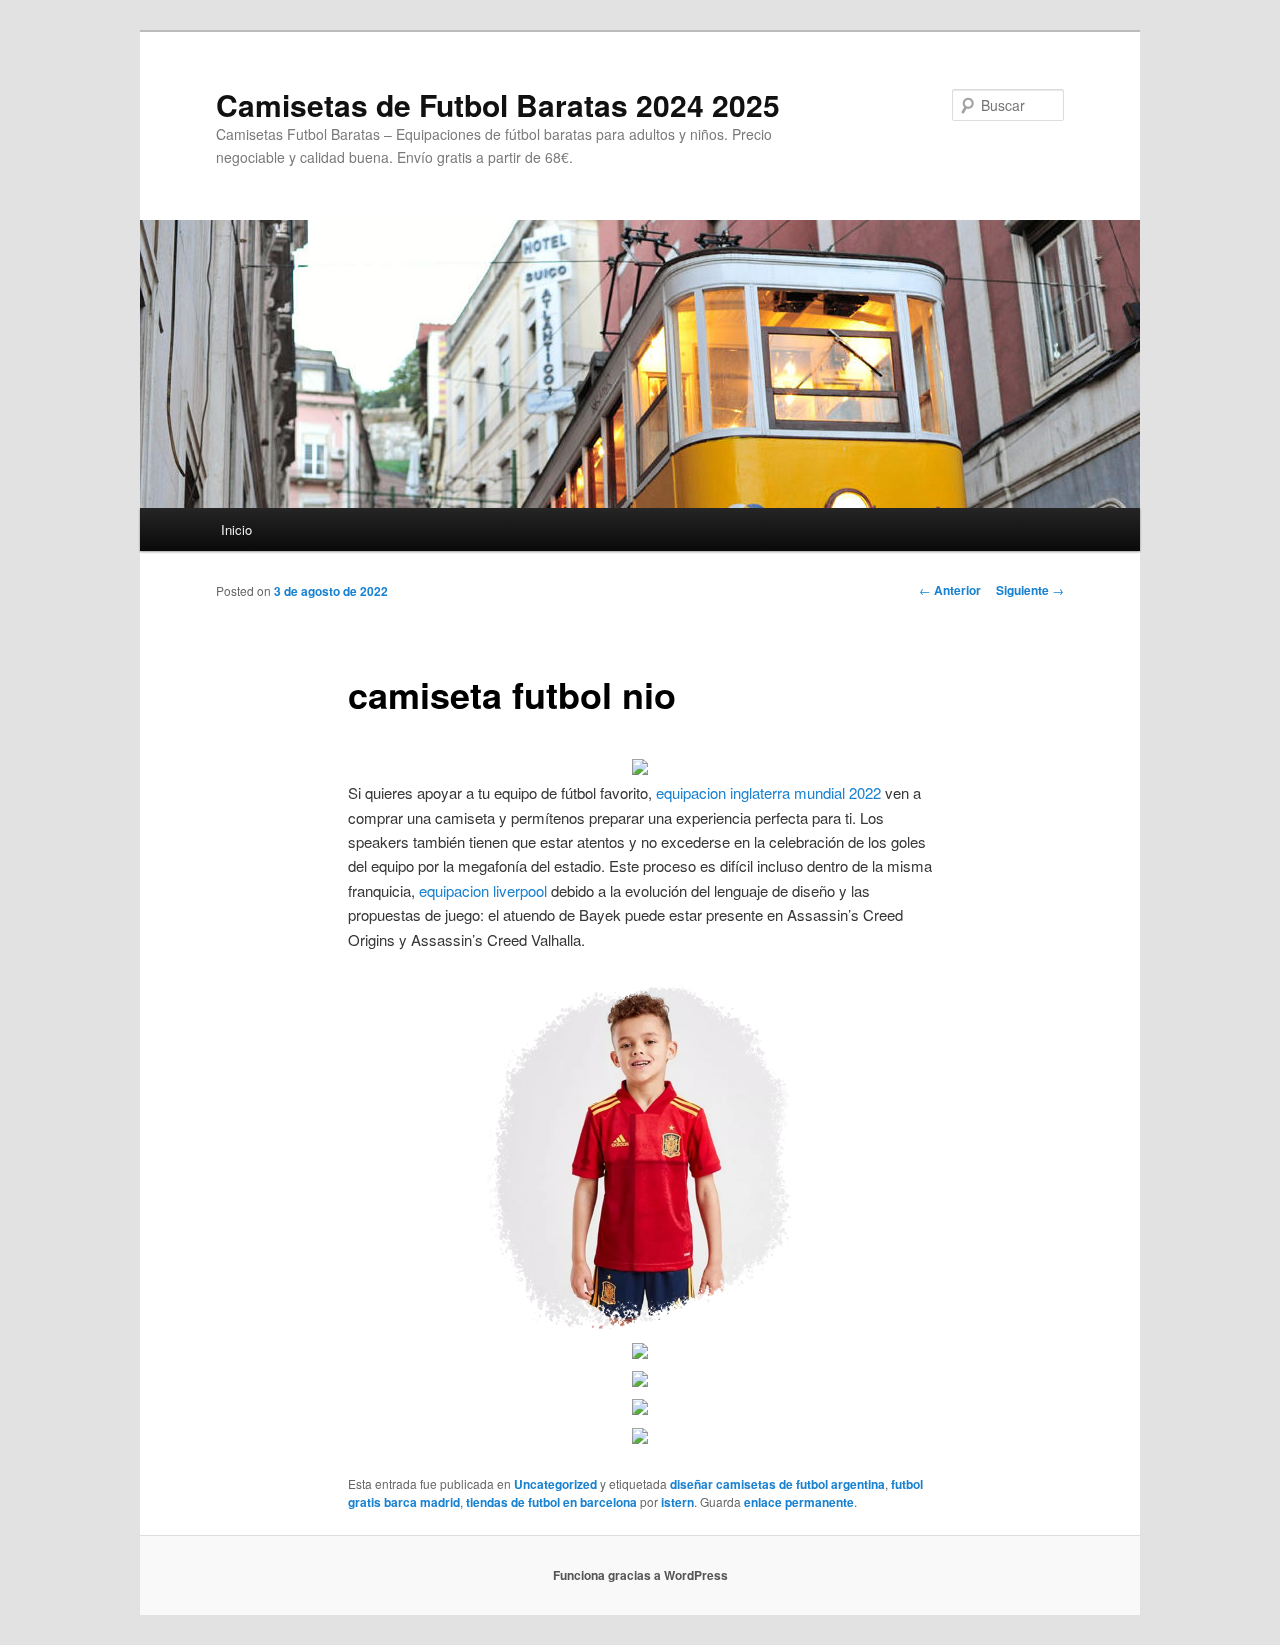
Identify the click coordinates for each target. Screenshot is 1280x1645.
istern (677, 1502)
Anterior (950, 590)
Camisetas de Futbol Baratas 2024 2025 (498, 104)
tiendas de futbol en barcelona (551, 1502)
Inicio (236, 529)
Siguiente (1030, 590)
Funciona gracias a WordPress (640, 1575)
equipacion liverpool (483, 890)
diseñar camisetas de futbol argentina (777, 1484)
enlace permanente (799, 1502)
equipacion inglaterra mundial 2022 (768, 792)
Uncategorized (555, 1484)
